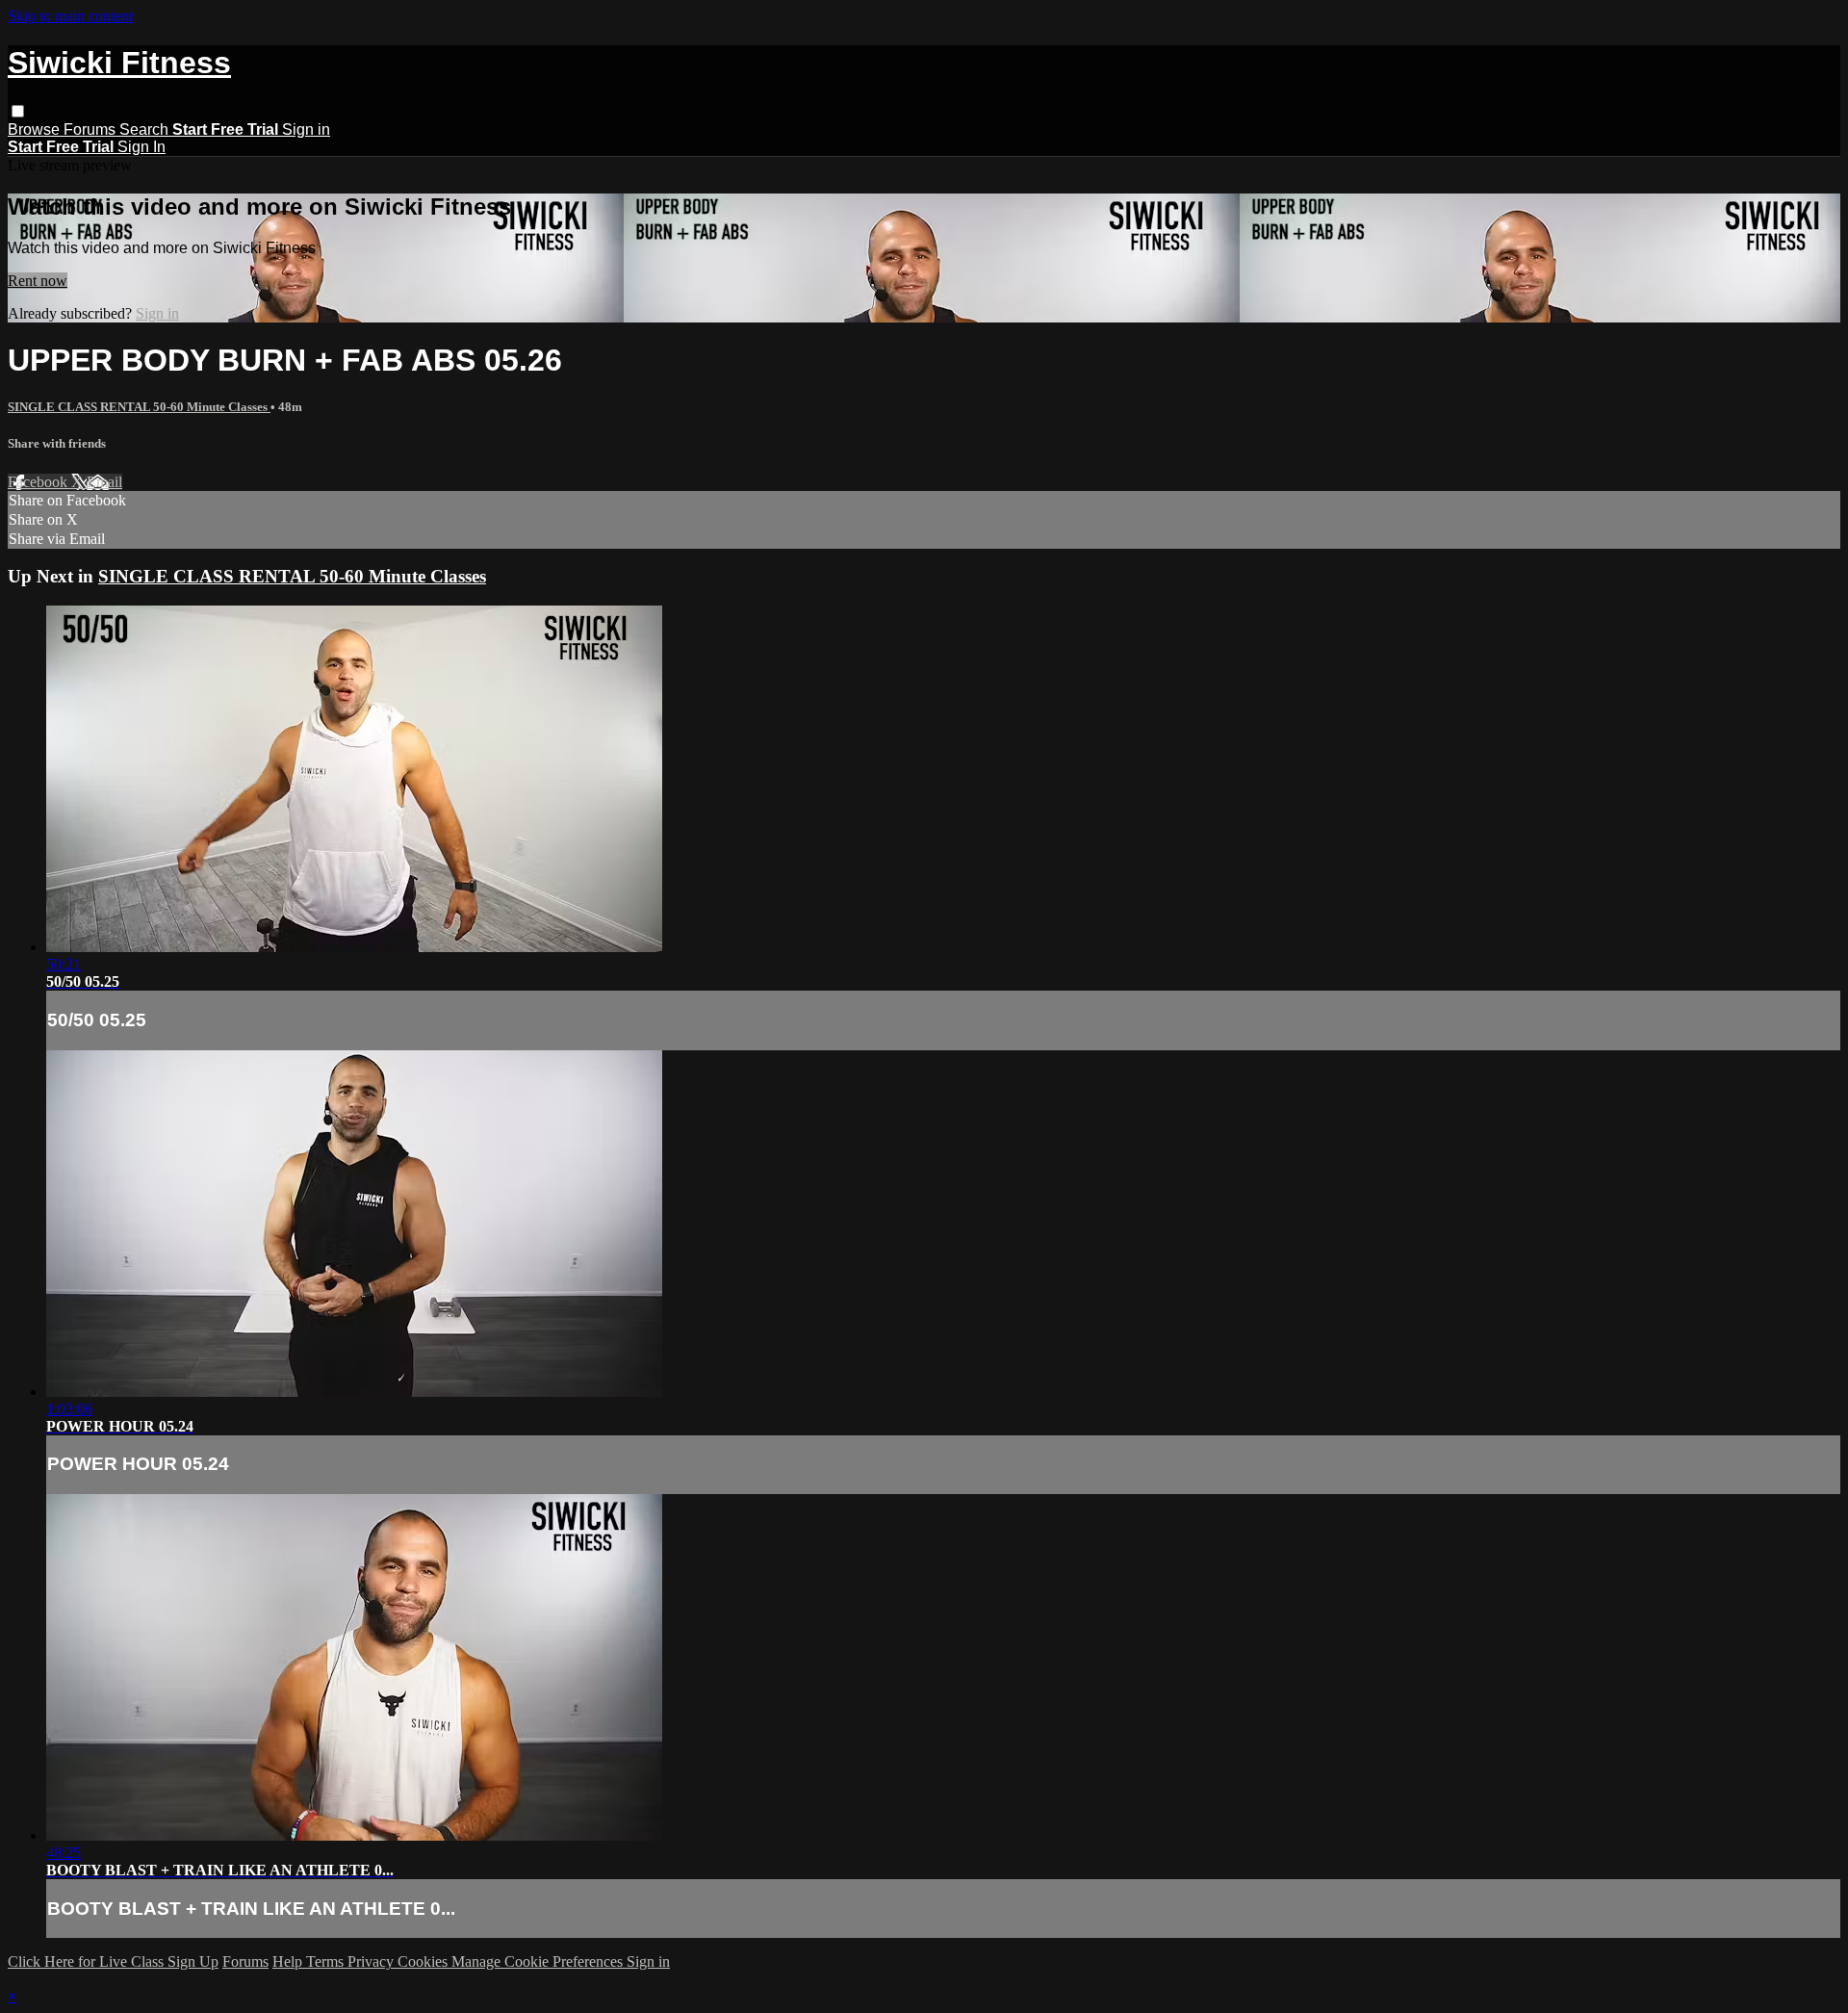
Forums (91, 129)
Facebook (39, 482)
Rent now (38, 281)
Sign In (141, 147)
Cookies (424, 1961)
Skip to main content (70, 16)
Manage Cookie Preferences (539, 1961)
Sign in (306, 129)
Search (146, 129)
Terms (327, 1961)
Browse (36, 129)
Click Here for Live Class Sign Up (113, 1961)
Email (104, 482)
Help (289, 1961)
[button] (18, 111)
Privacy (372, 1961)
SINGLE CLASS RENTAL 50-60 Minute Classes (139, 407)
